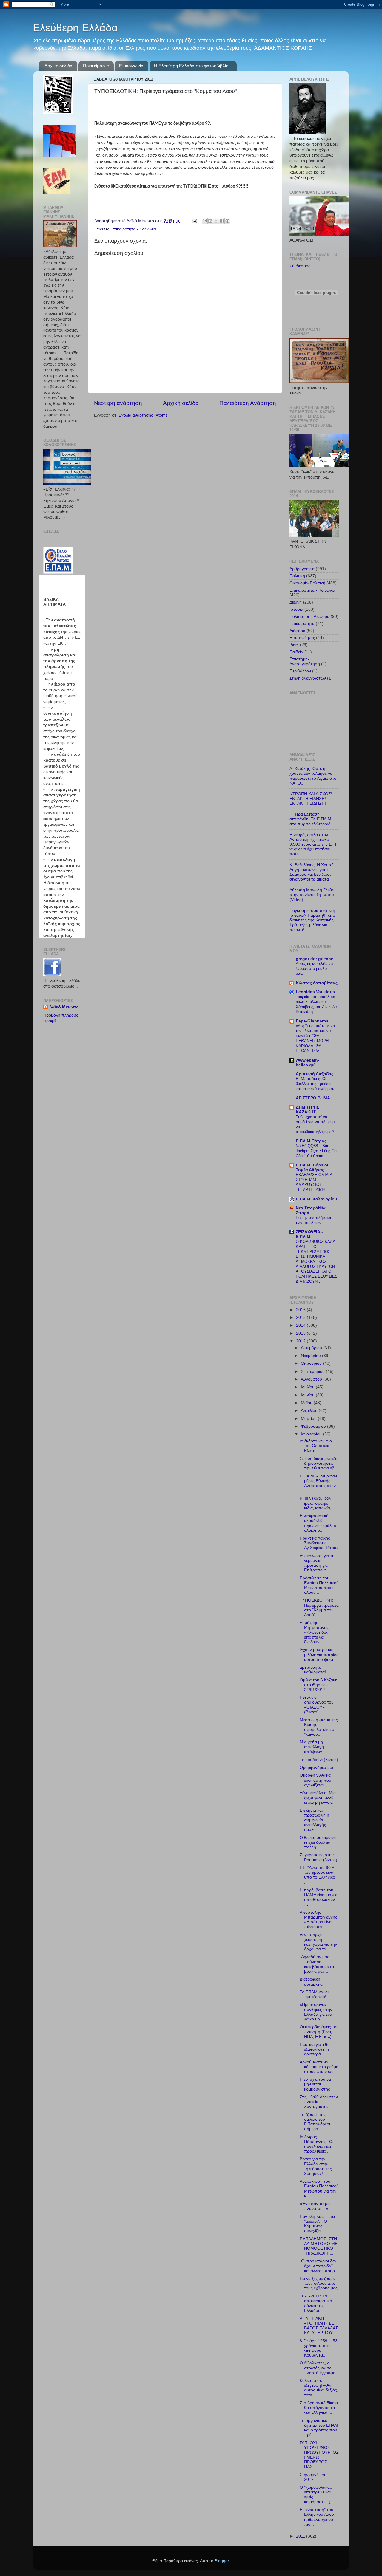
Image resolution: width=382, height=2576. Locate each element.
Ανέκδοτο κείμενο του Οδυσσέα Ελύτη (316, 1446)
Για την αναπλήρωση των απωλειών (314, 1220)
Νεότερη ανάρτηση (118, 403)
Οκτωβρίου (312, 1363)
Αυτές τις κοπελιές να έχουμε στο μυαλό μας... (314, 968)
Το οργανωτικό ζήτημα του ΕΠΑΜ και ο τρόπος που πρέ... (319, 2428)
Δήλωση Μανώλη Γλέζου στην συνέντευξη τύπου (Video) (313, 895)
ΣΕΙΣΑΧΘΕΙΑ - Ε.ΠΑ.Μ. (309, 1234)
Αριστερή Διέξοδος (315, 1074)
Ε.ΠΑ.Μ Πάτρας (311, 1141)
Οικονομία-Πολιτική (307, 583)
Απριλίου (310, 1411)
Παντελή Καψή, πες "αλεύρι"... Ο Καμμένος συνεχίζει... (318, 2224)
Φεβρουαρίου (314, 1426)
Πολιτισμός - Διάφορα (309, 616)
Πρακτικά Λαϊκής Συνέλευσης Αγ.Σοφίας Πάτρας (319, 1543)
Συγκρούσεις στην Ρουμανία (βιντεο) (318, 1857)
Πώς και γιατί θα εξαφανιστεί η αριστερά (315, 2049)
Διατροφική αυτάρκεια (311, 1982)
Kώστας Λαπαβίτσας (317, 983)
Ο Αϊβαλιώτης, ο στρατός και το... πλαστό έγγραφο (318, 2368)
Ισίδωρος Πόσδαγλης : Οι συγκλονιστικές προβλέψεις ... (316, 2144)
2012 (301, 1341)
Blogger (222, 2561)
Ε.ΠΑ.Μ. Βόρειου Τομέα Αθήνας (313, 1168)
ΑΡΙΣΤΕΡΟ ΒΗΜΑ (313, 1098)
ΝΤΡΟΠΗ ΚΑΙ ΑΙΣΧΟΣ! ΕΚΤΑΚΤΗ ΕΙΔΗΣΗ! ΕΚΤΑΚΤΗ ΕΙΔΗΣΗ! (311, 799)
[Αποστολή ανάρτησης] (194, 221)
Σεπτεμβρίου (313, 1371)
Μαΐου (307, 1403)
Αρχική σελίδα (58, 66)
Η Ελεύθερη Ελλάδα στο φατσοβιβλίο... (193, 66)
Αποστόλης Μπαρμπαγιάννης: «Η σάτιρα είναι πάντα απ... (319, 1920)
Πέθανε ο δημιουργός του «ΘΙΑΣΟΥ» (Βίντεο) (317, 1705)
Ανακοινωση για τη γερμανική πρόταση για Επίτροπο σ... (317, 1563)
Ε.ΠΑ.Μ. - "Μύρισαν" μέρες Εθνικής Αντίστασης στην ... (319, 1483)
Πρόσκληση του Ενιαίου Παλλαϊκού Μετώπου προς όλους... (319, 1585)
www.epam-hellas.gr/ (307, 1063)
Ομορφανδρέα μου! (318, 1767)
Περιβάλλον (300, 671)
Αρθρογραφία (302, 569)
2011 (301, 2536)
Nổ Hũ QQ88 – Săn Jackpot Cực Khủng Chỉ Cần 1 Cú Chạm (316, 1151)
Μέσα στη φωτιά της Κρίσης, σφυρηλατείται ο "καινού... (319, 1727)
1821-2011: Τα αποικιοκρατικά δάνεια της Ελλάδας (316, 2303)
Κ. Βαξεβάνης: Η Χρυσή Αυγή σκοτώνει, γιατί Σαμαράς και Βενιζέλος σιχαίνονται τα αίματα (312, 872)
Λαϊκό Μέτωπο (64, 1007)
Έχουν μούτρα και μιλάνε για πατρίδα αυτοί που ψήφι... (319, 1654)
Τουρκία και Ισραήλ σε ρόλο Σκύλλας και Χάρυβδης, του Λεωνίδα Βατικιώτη (316, 1004)
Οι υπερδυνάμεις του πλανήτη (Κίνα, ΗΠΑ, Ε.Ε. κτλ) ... (319, 2032)
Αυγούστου (312, 1379)
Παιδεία (296, 652)
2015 (301, 1318)
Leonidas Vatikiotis (315, 992)
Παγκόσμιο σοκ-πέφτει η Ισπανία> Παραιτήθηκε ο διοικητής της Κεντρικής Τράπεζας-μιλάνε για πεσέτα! (312, 920)
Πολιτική (297, 576)
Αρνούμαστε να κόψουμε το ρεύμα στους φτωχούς (319, 2067)
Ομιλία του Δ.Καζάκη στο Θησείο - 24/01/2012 (319, 1685)
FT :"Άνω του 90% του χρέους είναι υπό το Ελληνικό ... (317, 1875)
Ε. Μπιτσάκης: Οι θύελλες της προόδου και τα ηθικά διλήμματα (316, 1084)
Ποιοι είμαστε (96, 66)
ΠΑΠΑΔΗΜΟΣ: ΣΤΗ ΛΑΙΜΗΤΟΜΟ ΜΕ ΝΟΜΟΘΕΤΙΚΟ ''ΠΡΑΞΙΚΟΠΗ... (319, 2246)
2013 (301, 1333)
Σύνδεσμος (300, 266)
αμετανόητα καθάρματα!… (315, 1670)
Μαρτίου (309, 1419)
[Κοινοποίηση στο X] (216, 221)
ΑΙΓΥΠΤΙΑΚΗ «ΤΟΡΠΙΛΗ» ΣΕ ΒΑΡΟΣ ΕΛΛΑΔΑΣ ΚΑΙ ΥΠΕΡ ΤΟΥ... (319, 2326)
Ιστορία (296, 609)
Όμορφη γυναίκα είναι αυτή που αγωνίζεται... (315, 1780)
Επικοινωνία (131, 66)
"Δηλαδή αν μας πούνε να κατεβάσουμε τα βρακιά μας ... (317, 1964)
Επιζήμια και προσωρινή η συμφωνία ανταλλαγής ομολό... (314, 1820)
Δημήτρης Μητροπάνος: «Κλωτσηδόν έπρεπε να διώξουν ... (315, 1632)
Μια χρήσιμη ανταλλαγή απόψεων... (313, 1747)
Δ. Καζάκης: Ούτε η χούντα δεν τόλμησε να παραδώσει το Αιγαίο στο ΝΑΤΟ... (313, 776)
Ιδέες (294, 645)
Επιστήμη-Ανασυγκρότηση (305, 662)
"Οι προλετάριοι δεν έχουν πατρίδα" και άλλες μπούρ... (319, 2266)
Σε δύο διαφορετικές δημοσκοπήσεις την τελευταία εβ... (319, 1463)
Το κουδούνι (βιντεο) (319, 1760)
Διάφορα (297, 631)
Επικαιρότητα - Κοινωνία (133, 229)
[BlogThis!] (210, 221)
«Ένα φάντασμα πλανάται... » (315, 2206)
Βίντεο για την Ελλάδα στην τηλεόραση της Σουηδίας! (316, 2166)
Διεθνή (296, 602)
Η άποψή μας (302, 638)
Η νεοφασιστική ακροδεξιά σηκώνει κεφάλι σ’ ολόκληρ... (318, 1523)
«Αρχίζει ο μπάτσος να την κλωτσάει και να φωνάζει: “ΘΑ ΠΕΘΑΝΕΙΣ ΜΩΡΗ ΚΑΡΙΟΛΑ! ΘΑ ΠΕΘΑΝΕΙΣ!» (315, 1038)
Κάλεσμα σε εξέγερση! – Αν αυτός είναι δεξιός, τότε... (319, 2388)
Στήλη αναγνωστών (308, 678)
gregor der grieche (315, 959)
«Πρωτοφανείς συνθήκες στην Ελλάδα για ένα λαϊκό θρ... (316, 2012)
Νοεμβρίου (311, 1356)
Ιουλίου (308, 1387)
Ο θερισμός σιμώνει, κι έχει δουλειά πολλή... (319, 1842)
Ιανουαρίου (312, 1434)
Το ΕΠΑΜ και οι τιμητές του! (314, 1994)
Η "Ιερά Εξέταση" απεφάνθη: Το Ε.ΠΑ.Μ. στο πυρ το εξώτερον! (311, 819)
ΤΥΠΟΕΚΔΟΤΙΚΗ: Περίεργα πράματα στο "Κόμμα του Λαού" (319, 1608)
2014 (301, 1325)
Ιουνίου (308, 1395)
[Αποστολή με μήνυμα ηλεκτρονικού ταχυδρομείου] (205, 221)
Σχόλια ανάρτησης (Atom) (143, 415)
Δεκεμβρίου (312, 1348)
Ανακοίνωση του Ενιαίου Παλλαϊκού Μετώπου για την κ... (319, 2189)
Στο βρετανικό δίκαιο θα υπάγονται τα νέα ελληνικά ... (319, 2408)
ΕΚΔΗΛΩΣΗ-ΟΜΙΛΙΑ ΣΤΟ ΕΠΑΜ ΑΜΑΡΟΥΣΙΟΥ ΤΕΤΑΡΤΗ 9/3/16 (314, 1182)
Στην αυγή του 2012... (313, 2477)
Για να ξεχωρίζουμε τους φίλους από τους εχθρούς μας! (319, 2283)
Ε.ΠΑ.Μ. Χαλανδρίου (316, 1199)
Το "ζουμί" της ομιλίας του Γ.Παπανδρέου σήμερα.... (316, 2122)
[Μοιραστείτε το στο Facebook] (222, 221)
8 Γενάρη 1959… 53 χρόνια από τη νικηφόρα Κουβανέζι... (319, 2348)
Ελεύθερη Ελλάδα (75, 28)
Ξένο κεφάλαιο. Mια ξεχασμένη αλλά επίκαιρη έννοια (318, 1798)
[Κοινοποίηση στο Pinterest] (227, 221)
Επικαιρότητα (302, 624)
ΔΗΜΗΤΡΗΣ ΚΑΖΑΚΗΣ (307, 1110)
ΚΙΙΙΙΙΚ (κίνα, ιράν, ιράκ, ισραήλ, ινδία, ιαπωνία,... (317, 1503)
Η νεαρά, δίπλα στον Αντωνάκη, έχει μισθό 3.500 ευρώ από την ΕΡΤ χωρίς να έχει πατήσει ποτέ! (313, 844)
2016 (301, 1310)
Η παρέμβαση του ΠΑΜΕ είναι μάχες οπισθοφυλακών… (318, 1897)
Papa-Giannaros (312, 1021)
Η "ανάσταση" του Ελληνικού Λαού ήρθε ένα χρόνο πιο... (317, 2517)
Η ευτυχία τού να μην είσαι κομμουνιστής (315, 2084)
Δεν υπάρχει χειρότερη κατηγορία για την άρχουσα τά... (318, 1942)
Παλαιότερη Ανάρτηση (248, 403)
